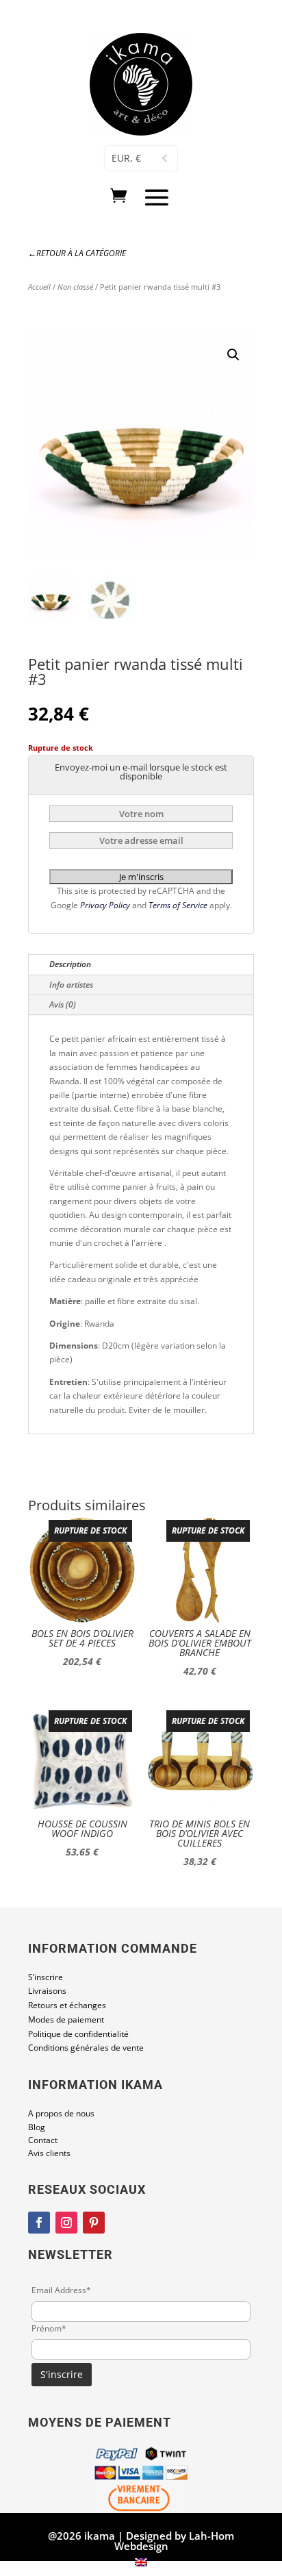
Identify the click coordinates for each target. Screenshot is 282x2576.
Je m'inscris (141, 877)
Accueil (39, 287)
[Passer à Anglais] (141, 2562)
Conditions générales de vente (86, 2048)
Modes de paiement (66, 2019)
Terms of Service (179, 905)
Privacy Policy (106, 905)
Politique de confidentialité (78, 2034)
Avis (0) (63, 1004)
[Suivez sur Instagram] (66, 2223)
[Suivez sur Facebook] (39, 2223)
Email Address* (61, 2290)
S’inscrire (46, 1977)
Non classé (75, 287)
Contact (43, 2140)
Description (70, 964)
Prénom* (49, 2328)
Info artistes (71, 985)
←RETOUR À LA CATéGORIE (77, 253)
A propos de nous (61, 2113)
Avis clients (49, 2153)
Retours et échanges (67, 2005)
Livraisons (47, 1991)
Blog (37, 2127)
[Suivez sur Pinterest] (94, 2223)
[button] (233, 355)
